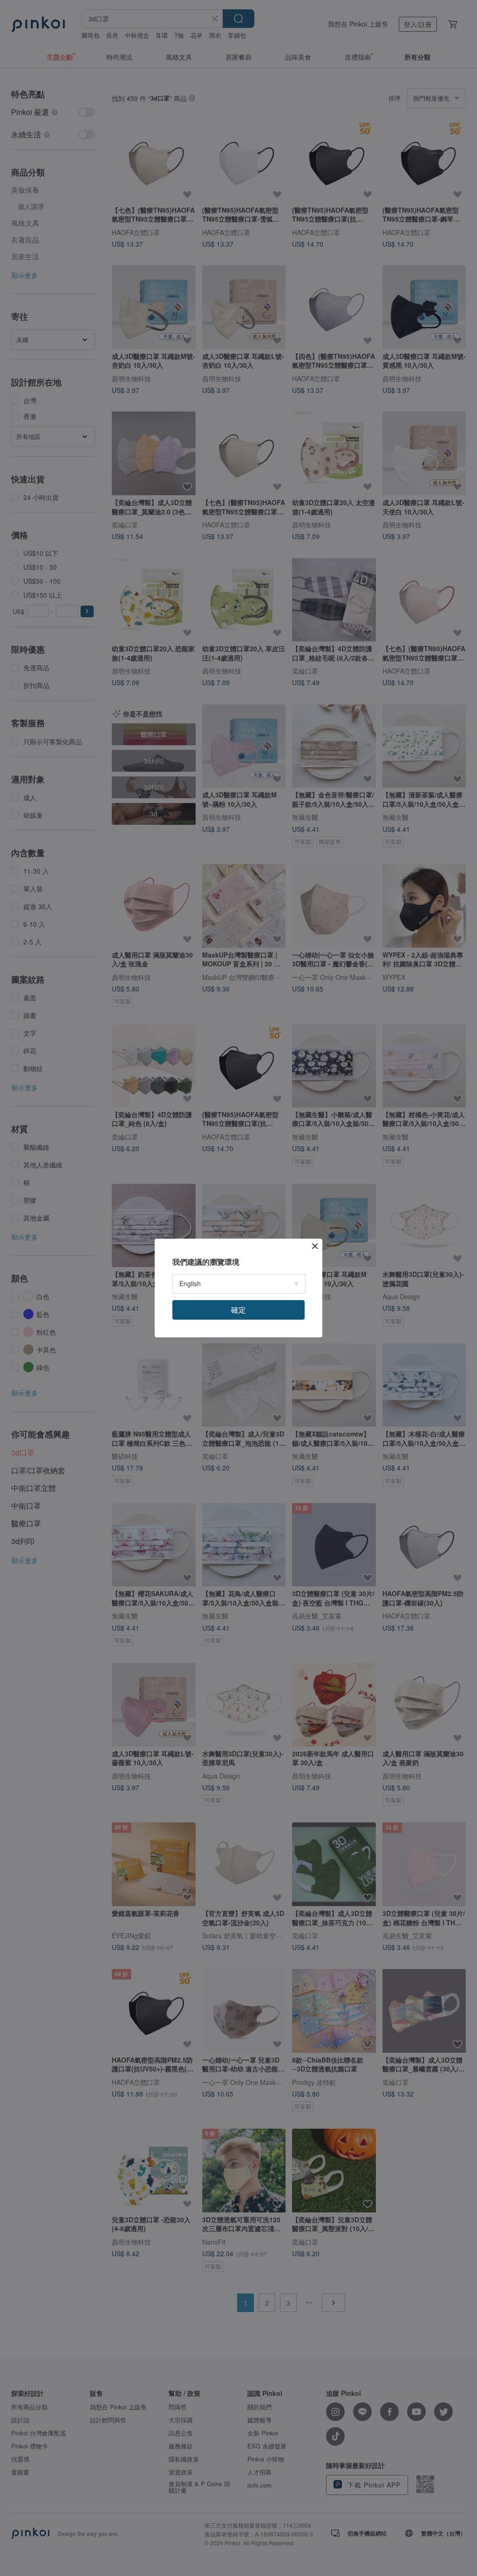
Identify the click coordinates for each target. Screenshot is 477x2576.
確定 (238, 1310)
